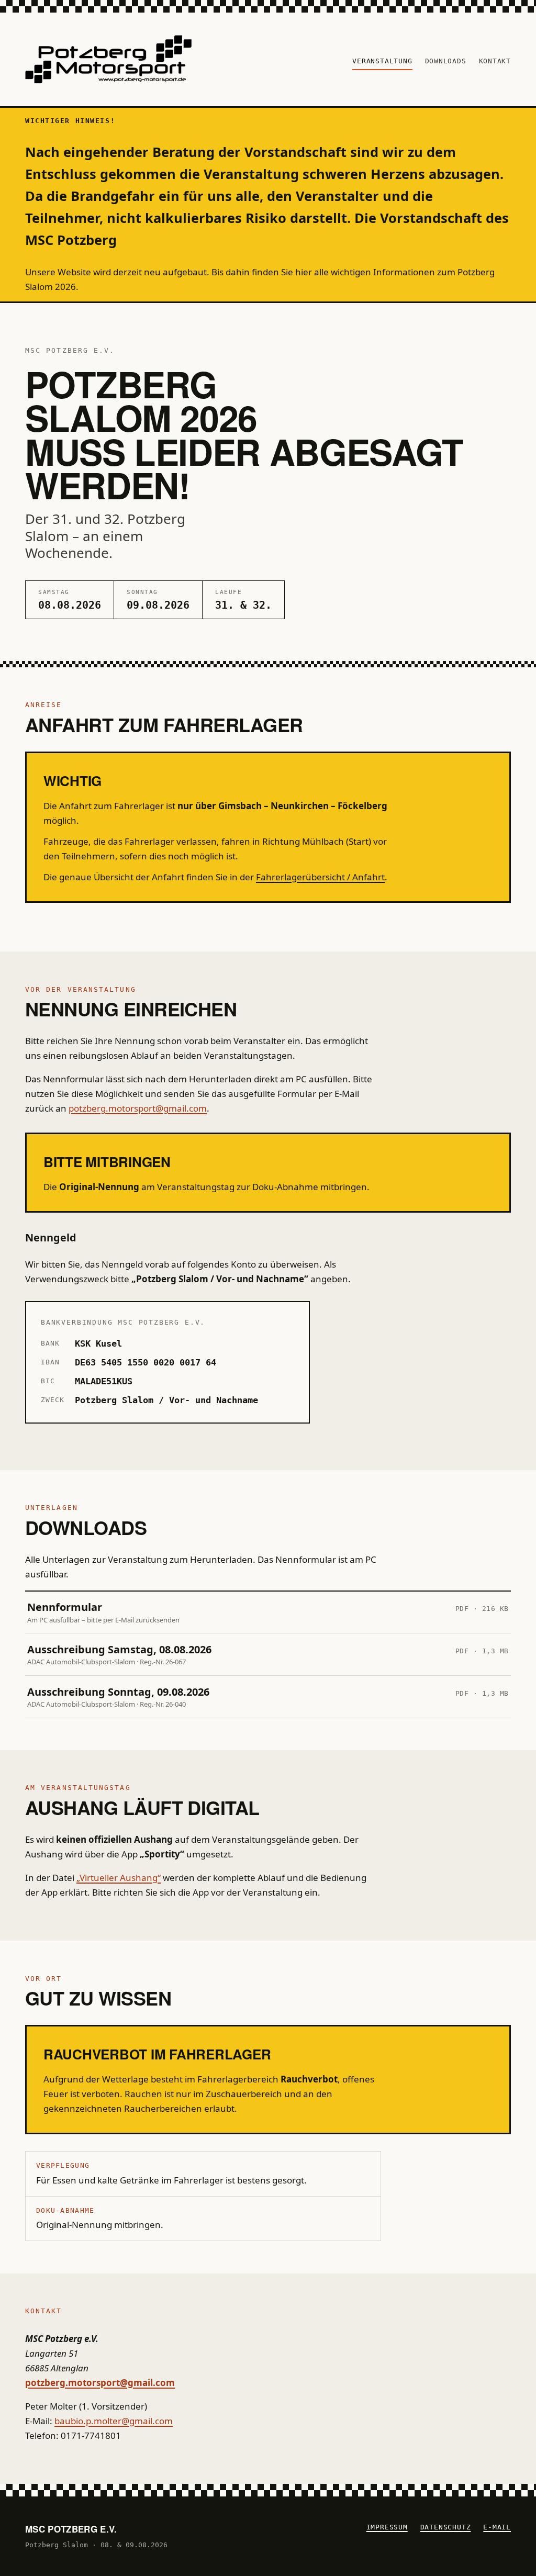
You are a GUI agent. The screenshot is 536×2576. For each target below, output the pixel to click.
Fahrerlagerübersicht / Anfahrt (320, 877)
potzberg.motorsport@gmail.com (138, 1108)
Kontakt (495, 61)
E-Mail (497, 2527)
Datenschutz (446, 2527)
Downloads (446, 61)
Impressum (387, 2527)
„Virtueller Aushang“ (119, 1878)
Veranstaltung (382, 61)
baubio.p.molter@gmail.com (114, 2421)
